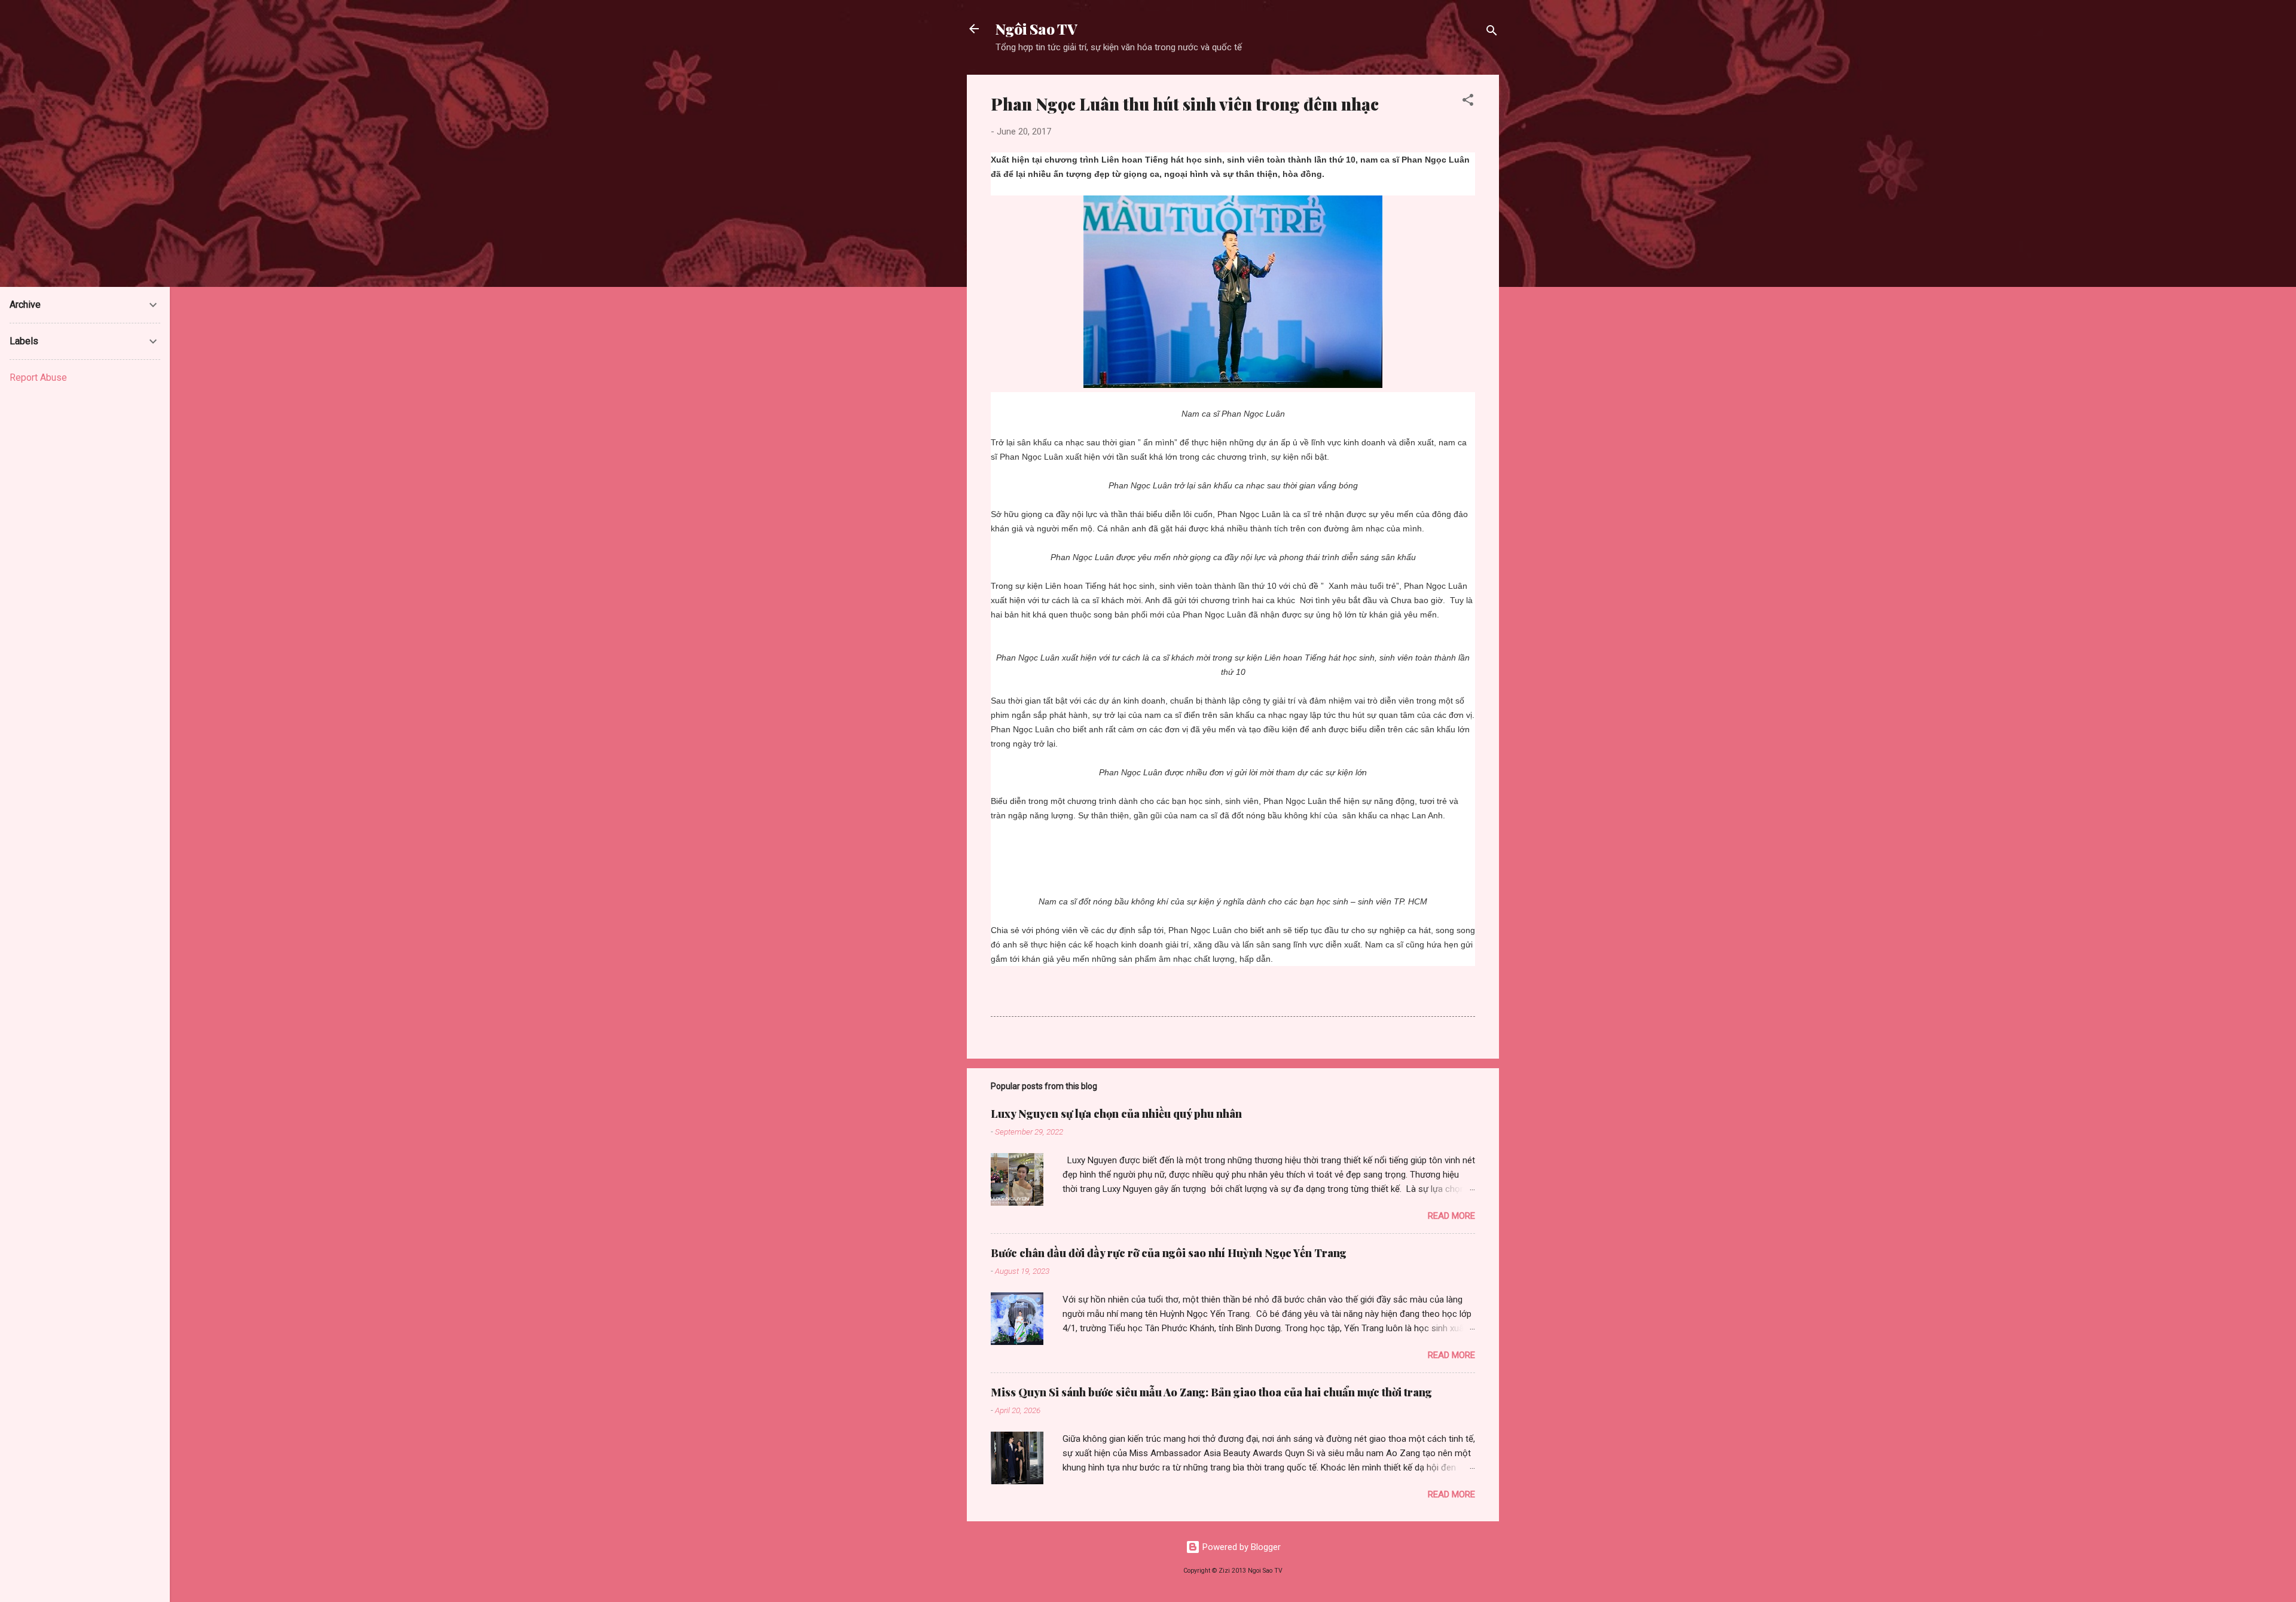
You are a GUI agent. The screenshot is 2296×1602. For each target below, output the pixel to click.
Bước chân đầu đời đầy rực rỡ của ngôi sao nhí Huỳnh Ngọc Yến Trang (1169, 1253)
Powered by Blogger (1240, 1547)
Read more (1451, 1216)
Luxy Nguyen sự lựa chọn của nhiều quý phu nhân (1116, 1114)
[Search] (1492, 33)
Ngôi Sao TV (1036, 29)
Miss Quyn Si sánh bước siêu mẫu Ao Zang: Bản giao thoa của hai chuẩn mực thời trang (1211, 1392)
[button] (1468, 102)
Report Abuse (38, 377)
